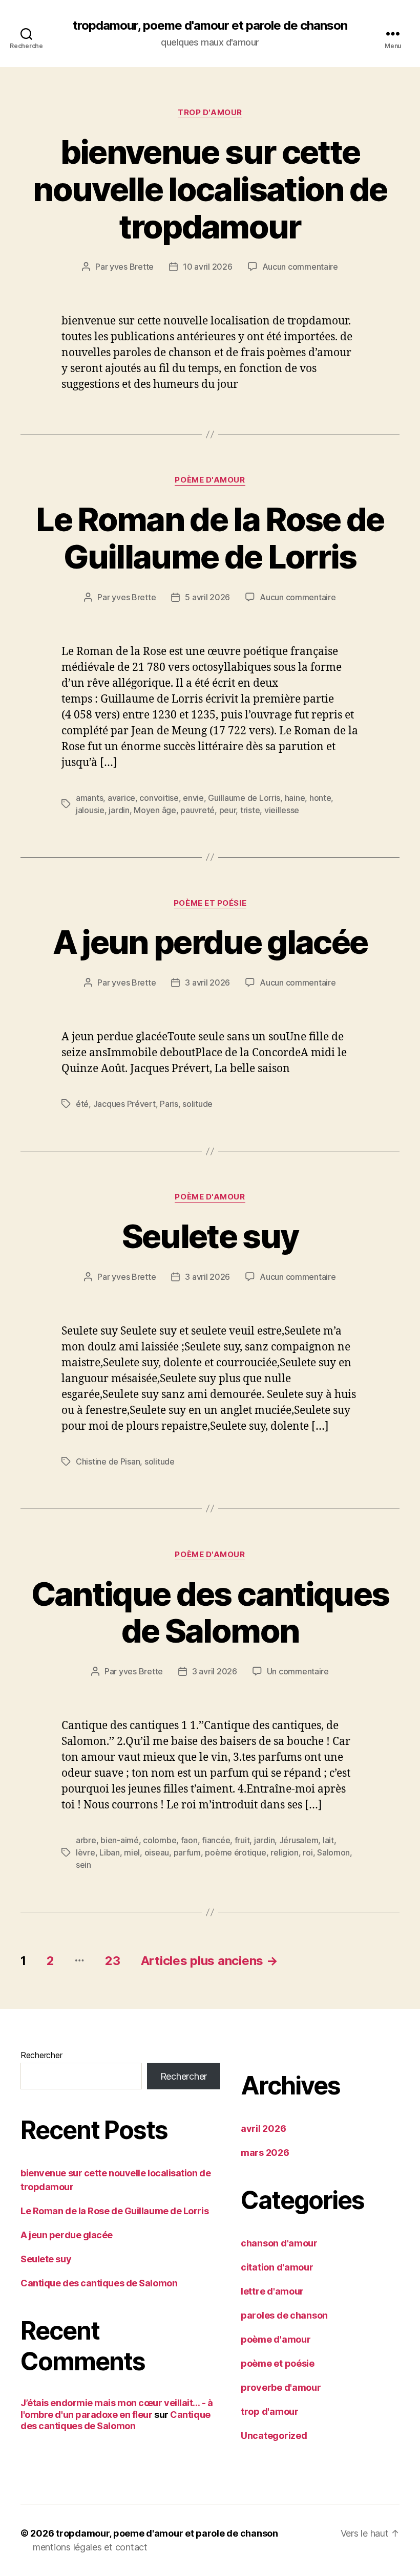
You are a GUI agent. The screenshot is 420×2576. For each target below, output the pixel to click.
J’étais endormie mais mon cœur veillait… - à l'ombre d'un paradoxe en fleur (117, 2409)
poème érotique (235, 1852)
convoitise (159, 798)
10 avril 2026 (208, 267)
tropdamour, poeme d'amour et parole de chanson (210, 26)
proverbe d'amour (281, 2387)
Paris (169, 1104)
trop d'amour (210, 113)
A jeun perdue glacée (210, 942)
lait (328, 1840)
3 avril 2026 (207, 983)
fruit (242, 1840)
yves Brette (132, 267)
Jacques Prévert (124, 1104)
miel (132, 1852)
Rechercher (41, 2055)
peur (228, 810)
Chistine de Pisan (108, 1461)
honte (320, 798)
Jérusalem (299, 1840)
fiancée (216, 1840)
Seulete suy (210, 1236)
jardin (119, 810)
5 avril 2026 (207, 597)
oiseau (157, 1852)
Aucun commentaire (300, 267)
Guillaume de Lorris (244, 798)
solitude (197, 1104)
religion (285, 1852)
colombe (160, 1840)
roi (308, 1852)
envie (193, 798)
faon (189, 1840)
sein (83, 1865)
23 (112, 1961)
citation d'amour (277, 2267)
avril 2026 (263, 2129)
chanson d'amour (279, 2243)
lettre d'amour (272, 2291)
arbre (86, 1840)
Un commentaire (298, 1671)
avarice (121, 798)
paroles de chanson (284, 2315)
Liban (110, 1852)
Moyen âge (155, 810)
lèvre (86, 1852)
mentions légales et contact (90, 2547)
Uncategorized (274, 2436)
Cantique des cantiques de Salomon (210, 1612)
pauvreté (197, 810)
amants (89, 798)
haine (295, 798)
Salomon (333, 1852)
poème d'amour (210, 480)
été (82, 1104)
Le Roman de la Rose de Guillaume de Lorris (210, 538)
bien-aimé (120, 1840)
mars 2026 (265, 2153)
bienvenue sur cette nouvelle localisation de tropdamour (210, 189)
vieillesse (282, 810)
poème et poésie (210, 903)
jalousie (90, 810)
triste (250, 810)
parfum (187, 1852)
